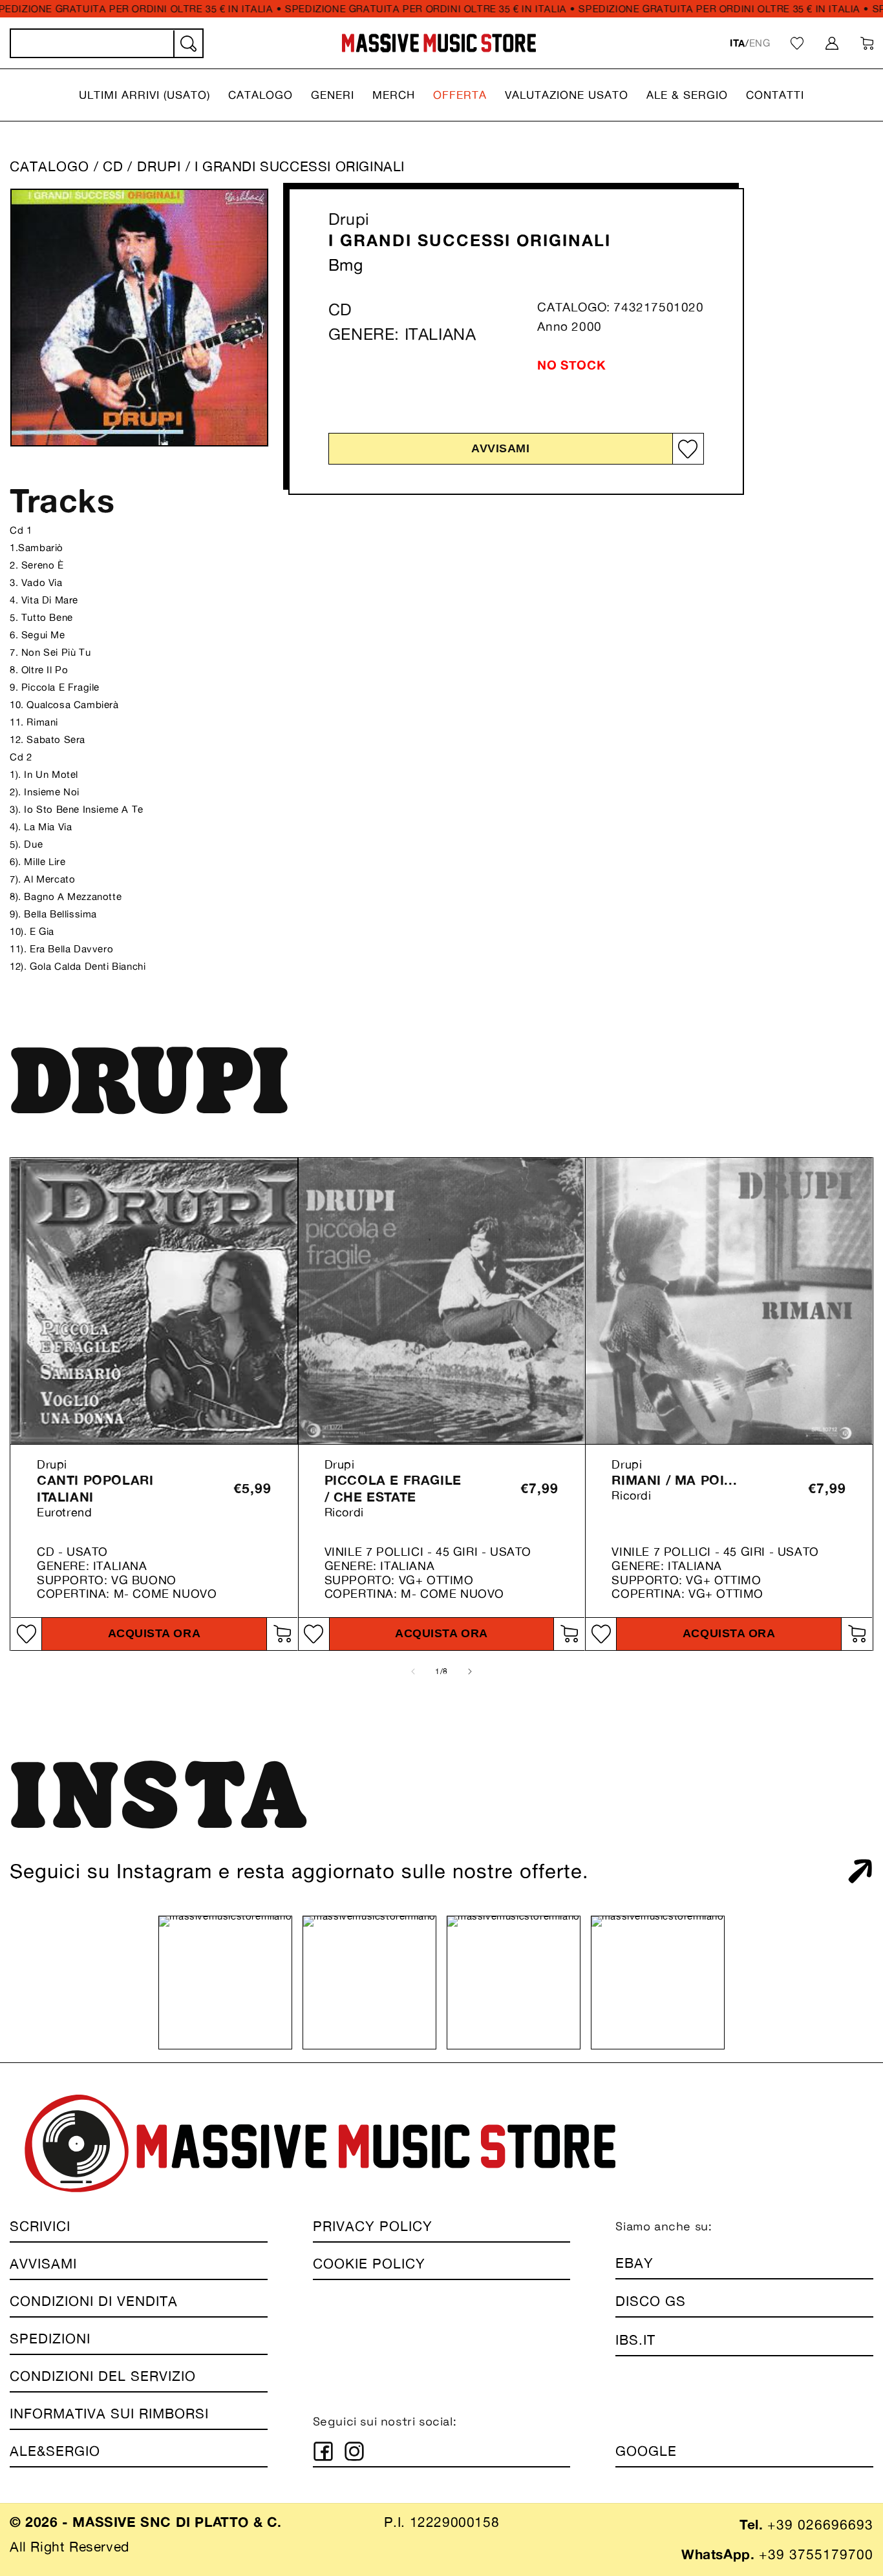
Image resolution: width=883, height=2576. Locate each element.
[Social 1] (323, 2451)
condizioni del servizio (103, 2376)
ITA (738, 43)
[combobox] (107, 43)
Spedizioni (50, 2339)
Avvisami (500, 448)
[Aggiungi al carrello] (282, 1634)
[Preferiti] (797, 43)
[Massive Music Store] (439, 43)
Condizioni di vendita (94, 2301)
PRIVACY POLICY (373, 2226)
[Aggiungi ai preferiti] (688, 449)
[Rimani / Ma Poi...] (729, 1301)
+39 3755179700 (816, 2554)
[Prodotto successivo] (470, 1671)
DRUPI (161, 166)
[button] (144, 95)
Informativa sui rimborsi (109, 2414)
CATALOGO (49, 166)
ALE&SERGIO (55, 2451)
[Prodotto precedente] (413, 1671)
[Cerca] (187, 44)
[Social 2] (354, 2451)
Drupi (349, 219)
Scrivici (40, 2226)
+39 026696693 (820, 2525)
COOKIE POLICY (369, 2264)
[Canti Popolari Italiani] (154, 1301)
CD (113, 166)
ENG (760, 43)
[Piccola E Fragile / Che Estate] (442, 1301)
